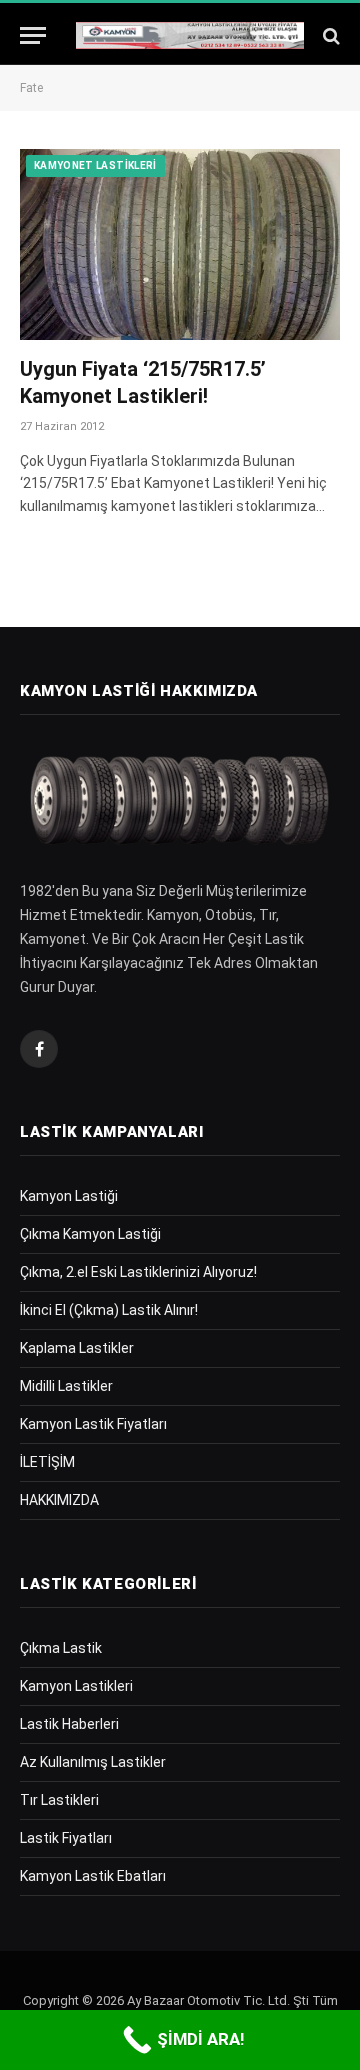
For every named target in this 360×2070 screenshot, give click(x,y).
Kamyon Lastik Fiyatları (93, 1424)
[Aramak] (329, 35)
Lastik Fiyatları (66, 1838)
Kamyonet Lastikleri (95, 165)
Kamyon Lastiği (69, 1196)
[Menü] (33, 35)
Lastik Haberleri (69, 1724)
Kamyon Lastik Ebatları (93, 1876)
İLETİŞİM (47, 1462)
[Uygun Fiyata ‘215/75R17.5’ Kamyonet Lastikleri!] (180, 244)
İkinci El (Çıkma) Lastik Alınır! (109, 1310)
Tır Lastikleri (59, 1800)
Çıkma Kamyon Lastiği (90, 1234)
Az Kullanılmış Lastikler (93, 1762)
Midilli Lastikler (66, 1386)
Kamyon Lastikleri (76, 1686)
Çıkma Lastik (61, 1648)
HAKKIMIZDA (59, 1500)
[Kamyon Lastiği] (190, 35)
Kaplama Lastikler (77, 1348)
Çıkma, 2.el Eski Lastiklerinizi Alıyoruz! (138, 1272)
